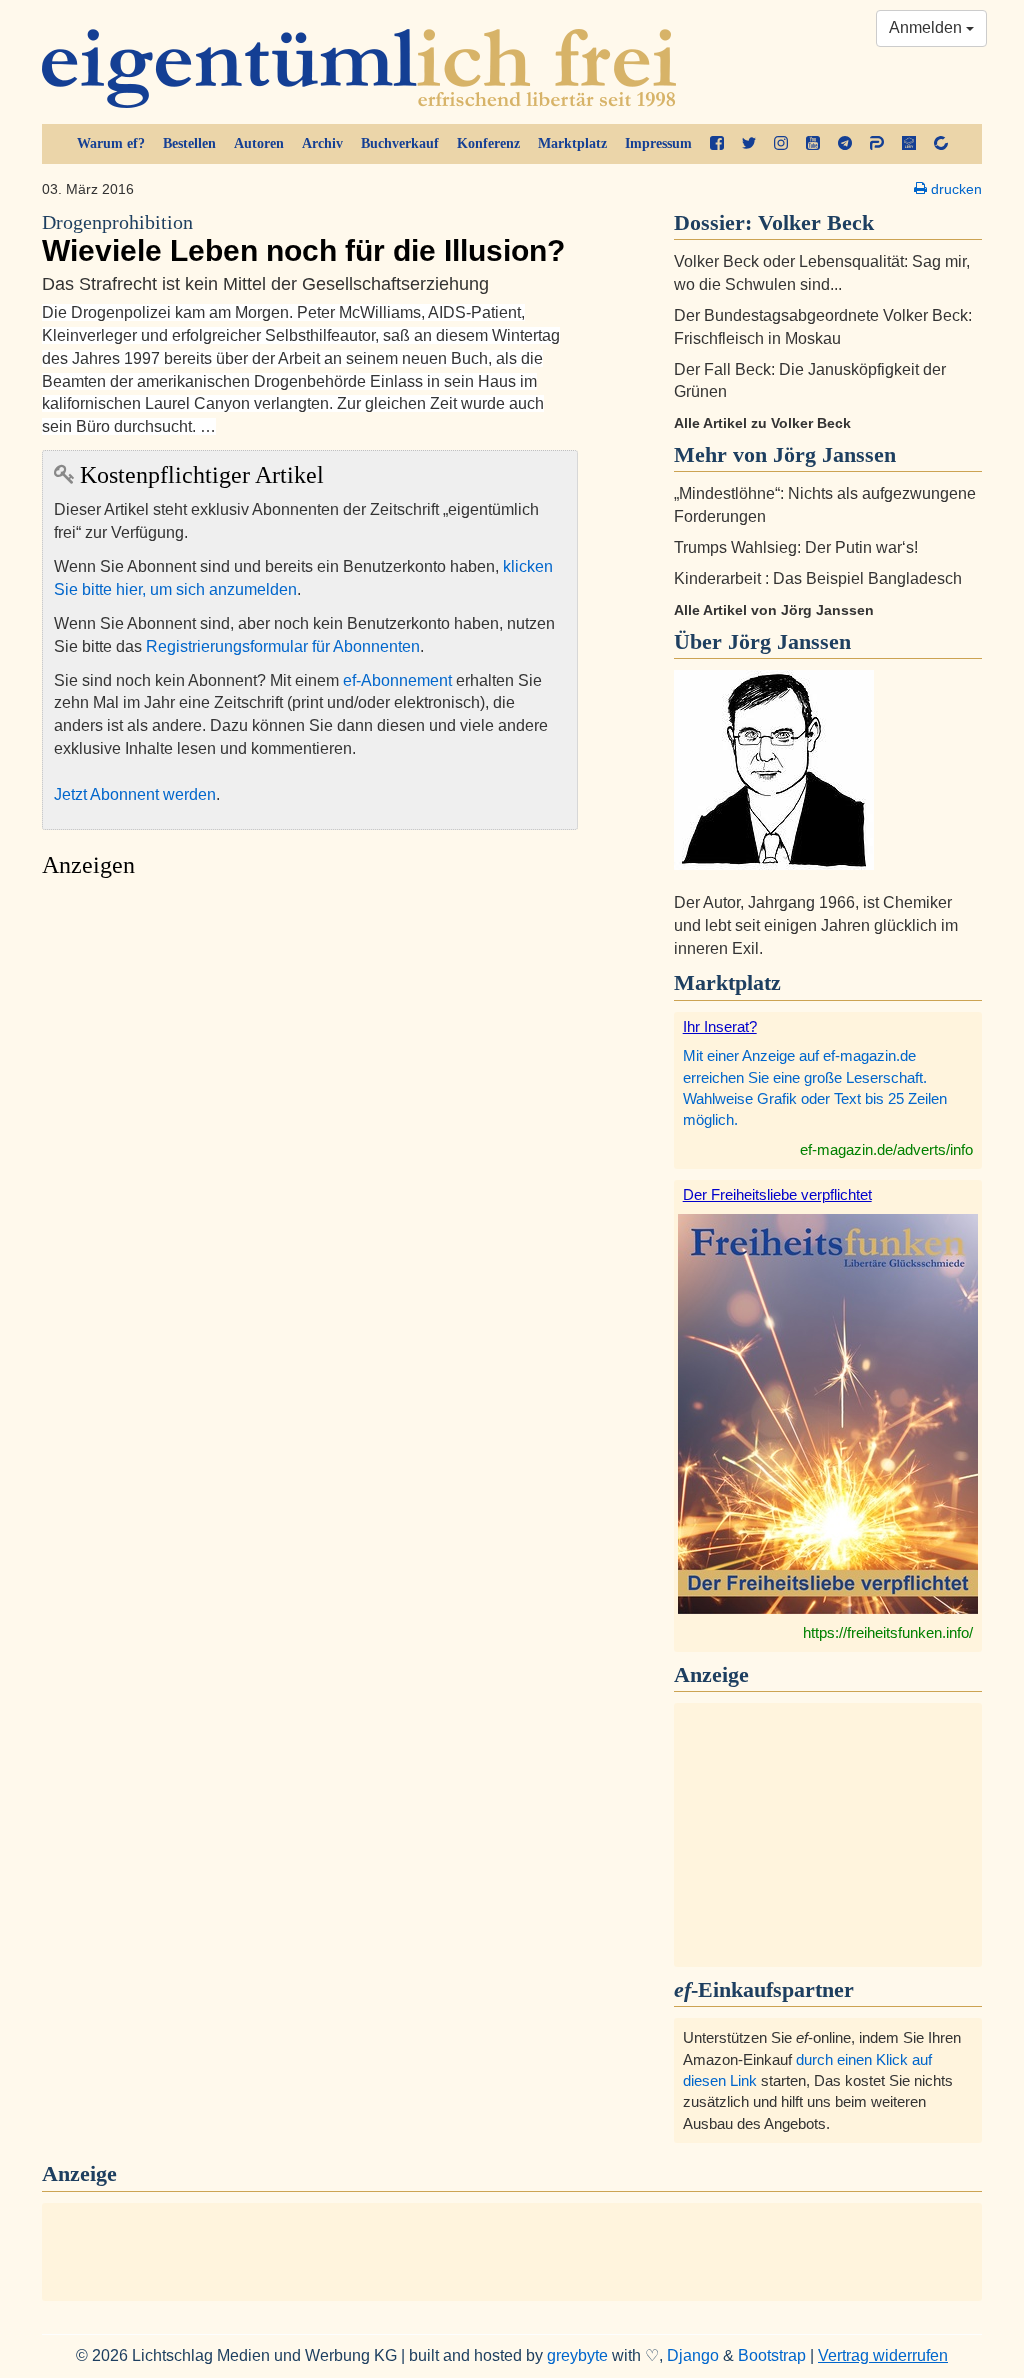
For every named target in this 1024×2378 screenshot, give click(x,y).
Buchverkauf (400, 143)
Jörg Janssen (789, 641)
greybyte (577, 2355)
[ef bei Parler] (877, 144)
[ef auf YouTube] (813, 144)
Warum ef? (111, 143)
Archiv (322, 143)
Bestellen (189, 143)
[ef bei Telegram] (845, 144)
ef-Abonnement (397, 680)
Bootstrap (772, 2355)
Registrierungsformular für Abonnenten (283, 646)
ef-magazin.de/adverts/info (886, 1149)
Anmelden (927, 27)
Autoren (259, 143)
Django (693, 2355)
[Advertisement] (310, 1076)
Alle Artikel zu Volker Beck (762, 423)
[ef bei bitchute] (941, 144)
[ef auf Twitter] (749, 144)
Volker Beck (816, 222)
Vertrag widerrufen (883, 2355)
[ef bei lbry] (909, 144)
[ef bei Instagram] (781, 144)
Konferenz (488, 143)
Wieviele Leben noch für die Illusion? (303, 239)
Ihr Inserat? (720, 1026)
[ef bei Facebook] (717, 144)
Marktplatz (572, 143)
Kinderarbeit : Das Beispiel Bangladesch (818, 578)
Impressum (658, 143)
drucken (954, 189)
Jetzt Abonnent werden (135, 794)
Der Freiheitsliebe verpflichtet (777, 1194)
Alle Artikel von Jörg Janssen (774, 610)
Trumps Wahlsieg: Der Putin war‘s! (796, 547)
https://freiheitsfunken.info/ (888, 1632)
